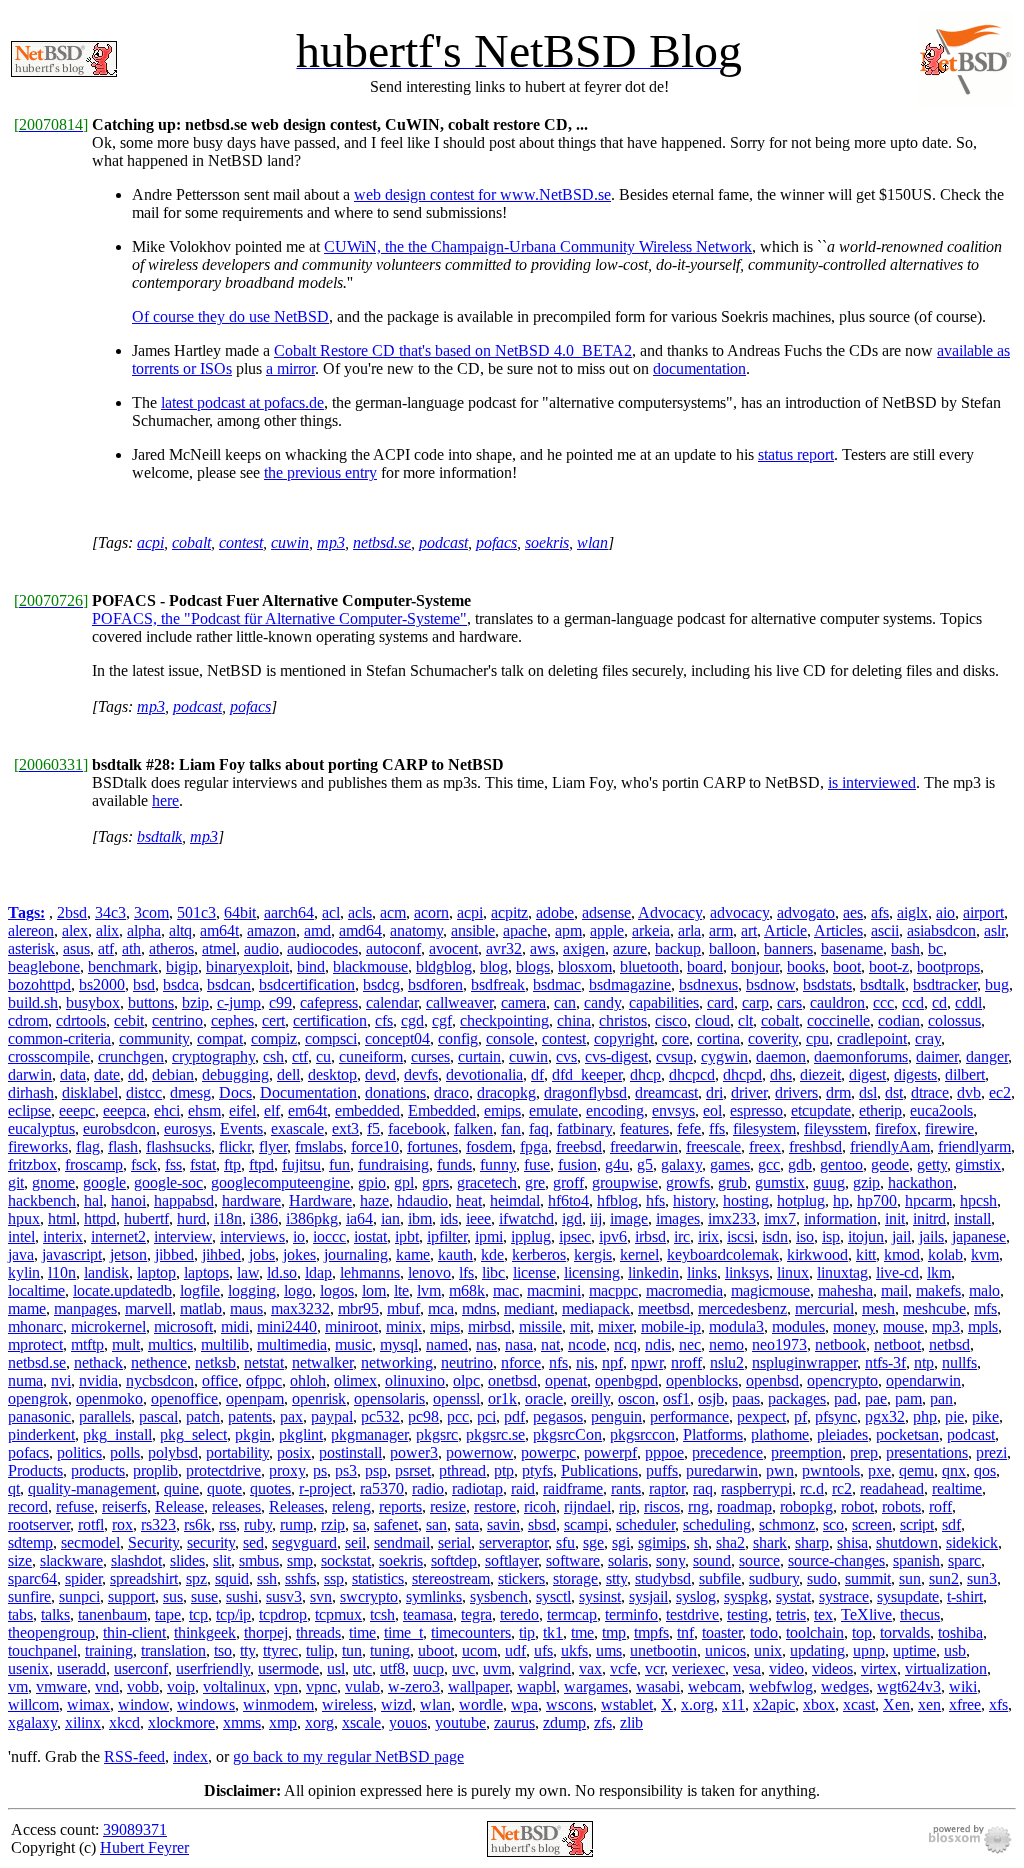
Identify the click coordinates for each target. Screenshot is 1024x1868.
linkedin (653, 1272)
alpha (144, 930)
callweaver (459, 1002)
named (447, 1344)
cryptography (213, 1056)
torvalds (905, 1632)
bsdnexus (708, 984)
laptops (206, 1272)
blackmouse (370, 966)
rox (122, 1524)
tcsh (382, 1614)
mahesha (845, 1290)
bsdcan (229, 984)
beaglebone (44, 966)
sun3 (982, 1578)
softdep (454, 1560)
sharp (812, 1542)
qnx (954, 1470)
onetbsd (512, 1380)
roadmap (744, 1506)
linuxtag (842, 1272)
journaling (356, 1254)
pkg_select (193, 1434)
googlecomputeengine (280, 1182)
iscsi (740, 1236)
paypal (332, 1416)
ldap (318, 1272)
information (840, 1218)
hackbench (42, 1200)
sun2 (944, 1578)
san (436, 1524)
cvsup (674, 1056)
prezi (991, 1452)
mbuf (403, 1308)
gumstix (780, 1182)
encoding (615, 1110)
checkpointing (504, 1020)
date (107, 1074)
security (211, 1542)
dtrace (930, 1092)
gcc (769, 1164)
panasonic (39, 1416)
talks (55, 1614)
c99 (280, 1002)
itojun (866, 1236)
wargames (596, 1686)
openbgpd (626, 1380)
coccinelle (838, 1020)
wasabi (658, 1686)
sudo (822, 1578)
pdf (514, 1416)
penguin (616, 1416)
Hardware (320, 1200)
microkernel (108, 1326)
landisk (106, 1272)
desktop (332, 1074)
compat (220, 1038)
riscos (662, 1506)
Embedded (442, 1110)
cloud (712, 1020)
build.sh (33, 1002)
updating (817, 1650)
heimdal (515, 1200)
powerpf (610, 1452)
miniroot (351, 1326)
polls (125, 1452)
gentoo (841, 1164)
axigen (584, 948)
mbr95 (358, 1308)
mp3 (331, 542)
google (104, 1182)
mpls (983, 1326)
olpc (466, 1380)
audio (261, 948)
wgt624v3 (909, 1686)
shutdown (907, 1542)
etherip (880, 1110)
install (972, 1218)
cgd (412, 1020)
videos (832, 1668)
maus (246, 1308)
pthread (462, 1470)
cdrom (28, 1020)
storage (575, 1578)
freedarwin (644, 1146)
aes (853, 912)
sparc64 (32, 1578)
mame (27, 1308)
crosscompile (49, 1056)
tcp (198, 1614)
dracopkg (506, 1092)
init (895, 1218)
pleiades (842, 1434)
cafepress (329, 1002)
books (806, 966)
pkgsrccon (642, 1434)
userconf (141, 1668)
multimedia (292, 1344)
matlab (201, 1308)
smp (300, 1560)
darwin (30, 1074)
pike (985, 1416)
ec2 (1000, 1092)
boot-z (889, 966)
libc (493, 1272)
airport (983, 912)
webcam (714, 1686)
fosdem (489, 1146)
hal (93, 1200)
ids (449, 1218)
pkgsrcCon (567, 1434)
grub (732, 1182)
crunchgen (131, 1056)
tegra (476, 1614)
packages (797, 1398)
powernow (479, 1452)
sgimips (662, 1542)
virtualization (946, 1668)
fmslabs (319, 1146)
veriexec (698, 1668)
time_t (403, 1632)
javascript (72, 1254)
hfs (655, 1200)
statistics (378, 1578)
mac (506, 1290)
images (678, 1218)
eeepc (77, 1110)
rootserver (39, 1524)
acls (360, 912)
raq (703, 1488)
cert (273, 1020)
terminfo (631, 1614)
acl (331, 912)
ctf (300, 1056)
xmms (242, 1722)
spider (83, 1578)
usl (336, 1668)
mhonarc (35, 1326)
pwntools (831, 1470)
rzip (333, 1524)
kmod (902, 1254)
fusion (577, 1164)
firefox (896, 1128)
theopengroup (51, 1632)
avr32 (504, 948)
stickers (521, 1578)
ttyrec (280, 1650)
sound (712, 1560)
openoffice (184, 1398)
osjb (711, 1398)
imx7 (780, 1218)
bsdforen (435, 984)
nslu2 (727, 1362)
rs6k (197, 1524)
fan (511, 1128)
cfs (384, 1020)
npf (612, 1362)
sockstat (346, 1560)
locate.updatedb (122, 1290)
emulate (553, 1110)
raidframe (573, 1488)
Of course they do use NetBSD (230, 316)
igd (572, 1218)
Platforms (713, 1434)
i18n (228, 1218)
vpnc (321, 1686)
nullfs (959, 1362)
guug (829, 1182)
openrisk (319, 1398)
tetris (791, 1614)
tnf (685, 1632)
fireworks (38, 1146)
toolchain (815, 1632)
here (165, 800)
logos (337, 1290)
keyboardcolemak (723, 1254)
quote (224, 1488)
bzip (195, 1002)
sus (173, 1596)
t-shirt (965, 1596)
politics (79, 1452)
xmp (283, 1722)
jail (901, 1236)
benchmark (123, 966)
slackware (71, 1560)
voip (181, 1686)
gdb (800, 1164)
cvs (566, 1056)
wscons (569, 1704)
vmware (61, 1686)
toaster (722, 1632)
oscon (636, 1398)
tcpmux (338, 1614)
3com (151, 912)
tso (223, 1650)
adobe (555, 912)
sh (701, 1542)
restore (495, 1506)
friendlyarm (974, 1146)
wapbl (536, 1686)
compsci (331, 1038)
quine (181, 1488)
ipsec (575, 1236)
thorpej (266, 1632)
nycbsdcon (160, 1380)
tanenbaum (112, 1614)
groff (568, 1182)
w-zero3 (414, 1686)
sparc (964, 1560)
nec (690, 1344)
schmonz (787, 1524)
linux (793, 1272)
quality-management (92, 1488)
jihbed (221, 1254)
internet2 (118, 1236)
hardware (251, 1200)
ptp (504, 1470)
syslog (696, 1596)
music (353, 1344)
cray (928, 1038)
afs (880, 912)
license (534, 1272)
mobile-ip (671, 1326)
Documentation (308, 1092)
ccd (913, 1002)
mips (445, 1326)
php (925, 1416)
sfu (565, 1542)
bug (997, 984)
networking (397, 1362)
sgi (621, 1542)
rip (627, 1506)
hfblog (617, 1200)
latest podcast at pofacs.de (242, 402)
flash (123, 1146)
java (21, 1254)
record (28, 1506)
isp (831, 1236)
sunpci (79, 1596)
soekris (547, 542)
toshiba (960, 1632)
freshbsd (815, 1146)
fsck (144, 1164)
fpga (534, 1146)
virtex (879, 1668)
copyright (624, 1038)
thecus (920, 1614)
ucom (479, 1650)
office (220, 1380)
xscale (361, 1722)
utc (362, 1668)
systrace (844, 1596)
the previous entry (320, 472)
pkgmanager (369, 1434)
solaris (628, 1560)
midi (235, 1326)
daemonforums (861, 1056)
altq (180, 930)
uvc (463, 1668)
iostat (370, 1236)
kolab (945, 1254)
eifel (242, 1110)
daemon (781, 1056)
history (694, 1200)
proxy (287, 1470)
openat (566, 1380)
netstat (264, 1362)
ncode (587, 1344)
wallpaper (478, 1686)
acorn (431, 912)
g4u (617, 1164)
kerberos (539, 1254)
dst (894, 1092)
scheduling (717, 1524)
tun (352, 1650)
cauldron (837, 1002)
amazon (271, 930)
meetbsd (664, 1308)
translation (173, 1650)
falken (473, 1128)
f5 (373, 1128)
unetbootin (663, 1650)
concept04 (397, 1038)
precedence (727, 1452)
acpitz (509, 912)
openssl (456, 1398)
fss (173, 1164)
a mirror (290, 368)
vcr (654, 1668)
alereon (31, 930)
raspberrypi (756, 1488)
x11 (733, 1704)
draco (451, 1092)
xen (929, 1704)
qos (985, 1470)
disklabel (90, 1092)
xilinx (83, 1722)
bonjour (755, 966)
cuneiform (371, 1056)
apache (525, 930)
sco (833, 1524)
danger (987, 1056)
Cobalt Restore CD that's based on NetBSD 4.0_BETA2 (453, 350)
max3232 (300, 1308)
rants (626, 1488)
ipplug (531, 1236)
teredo (519, 1614)
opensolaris (389, 1398)
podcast (443, 542)
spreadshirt (144, 1578)
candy (602, 1002)
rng (698, 1506)
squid (232, 1578)
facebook (417, 1128)
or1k (502, 1398)
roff (940, 1506)
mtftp (87, 1344)
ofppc (264, 1380)
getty (932, 1164)
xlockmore (181, 1722)
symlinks (434, 1596)
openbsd (772, 1380)
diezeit (820, 1074)
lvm (429, 1290)
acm (393, 912)
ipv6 (613, 1236)
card (720, 1002)
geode (890, 1164)
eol (712, 1110)
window (143, 1704)
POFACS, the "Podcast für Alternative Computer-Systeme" (279, 618)
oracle (544, 1398)
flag (88, 1146)
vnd (107, 1686)
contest (241, 542)
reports (400, 1506)
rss (227, 1524)
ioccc (329, 1236)
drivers (796, 1092)
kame (413, 1254)
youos (408, 1722)
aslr (994, 930)
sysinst (600, 1596)
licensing (592, 1272)
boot (847, 966)
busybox (93, 1002)
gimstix (978, 1164)
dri (714, 1092)
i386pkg (312, 1218)
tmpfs (651, 1632)
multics (170, 1344)
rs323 (158, 1524)
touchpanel (42, 1650)
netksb (215, 1362)
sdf (951, 1524)
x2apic (774, 1704)
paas (746, 1398)
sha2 (730, 1542)
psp (376, 1470)
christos (623, 1020)
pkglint (301, 1434)
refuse (75, 1506)
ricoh (540, 1506)
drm (838, 1092)
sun (910, 1578)
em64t (307, 1110)
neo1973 (779, 1344)
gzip (866, 1182)
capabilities (664, 1002)
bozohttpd (39, 984)
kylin (24, 1272)
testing (747, 1614)
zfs (603, 1722)
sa (359, 1524)
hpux (24, 1218)
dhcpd (742, 1074)
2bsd (72, 912)
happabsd (184, 1200)
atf (106, 948)
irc (682, 1236)
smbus (259, 1560)
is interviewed (872, 782)
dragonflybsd (585, 1092)
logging (252, 1290)
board (705, 966)
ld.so (282, 1272)
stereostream (451, 1578)
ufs (543, 1650)
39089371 (135, 1829)
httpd (100, 1218)
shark (770, 1542)
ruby (258, 1524)
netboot (897, 1344)
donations (395, 1092)
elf (272, 1110)
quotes (270, 1488)
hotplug (801, 1200)
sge (593, 1542)
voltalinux (234, 1686)
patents (250, 1416)
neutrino (467, 1362)
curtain (479, 1056)
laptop (156, 1272)
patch (203, 1416)
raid (523, 1488)
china (574, 1020)
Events (241, 1128)
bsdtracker (945, 984)
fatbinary (584, 1128)
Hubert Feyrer (144, 1847)
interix (63, 1236)
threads (318, 1632)
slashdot (136, 1560)
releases (236, 1506)
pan (941, 1398)
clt (745, 1020)
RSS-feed (134, 1756)
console (510, 1038)
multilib (225, 1344)
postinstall (350, 1452)
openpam (255, 1398)
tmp (614, 1632)
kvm (985, 1254)
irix (708, 1236)
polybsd (173, 1452)
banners (788, 948)
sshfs (300, 1578)
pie (954, 1416)
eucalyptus (41, 1128)
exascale (297, 1128)
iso (805, 1236)
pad (845, 1398)
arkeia (651, 930)
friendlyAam (890, 1146)
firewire (949, 1128)
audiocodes (322, 948)
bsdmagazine (630, 984)
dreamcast (666, 1092)
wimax (88, 1704)
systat (793, 1596)
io (299, 1236)
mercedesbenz (742, 1308)
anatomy (416, 930)
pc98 (423, 1416)
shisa (852, 1542)
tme (582, 1632)
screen (872, 1524)
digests (915, 1074)
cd (939, 1002)
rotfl (91, 1524)
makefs (938, 1290)
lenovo (429, 1272)
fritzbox (32, 1164)
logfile (200, 1290)
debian (173, 1074)
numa (25, 1380)
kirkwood (817, 1254)
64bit (240, 912)
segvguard (304, 1542)
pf (800, 1416)
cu (323, 1056)
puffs (662, 1470)
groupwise (625, 1182)
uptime (914, 1650)
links (702, 1272)
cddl (968, 1002)
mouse (903, 1326)
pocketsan (907, 1434)
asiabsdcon (941, 930)
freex (765, 1146)
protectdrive (223, 1470)
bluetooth (649, 966)
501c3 (196, 912)
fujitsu (301, 1164)
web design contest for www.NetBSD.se (482, 194)
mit (580, 1326)
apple (607, 930)
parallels (105, 1416)
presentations (927, 1452)
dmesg (190, 1092)
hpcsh (978, 1200)
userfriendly (213, 1668)
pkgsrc (437, 1434)
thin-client (134, 1632)
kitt (866, 1254)
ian (390, 1218)
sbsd (542, 1524)
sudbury (774, 1578)
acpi (150, 542)
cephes (232, 1020)
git (16, 1182)
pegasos (558, 1416)
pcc (458, 1416)
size (20, 1560)
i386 (264, 1218)
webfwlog (781, 1686)
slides (187, 1560)
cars (789, 1002)
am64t (219, 930)
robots (901, 1506)
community (154, 1038)
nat (550, 1344)
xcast (859, 1704)
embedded (367, 1110)
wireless (347, 1704)
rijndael (587, 1506)
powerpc (548, 1452)
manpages (85, 1308)
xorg (319, 1722)
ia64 (359, 1218)
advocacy (739, 912)
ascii (885, 930)
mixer (615, 1326)
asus (76, 948)
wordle (481, 1704)
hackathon (920, 1182)
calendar (392, 1002)
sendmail (402, 1542)
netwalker (322, 1362)
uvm (497, 1668)
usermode (288, 1668)
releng (351, 1506)
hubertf (146, 1218)
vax (590, 1668)
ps (320, 1470)
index (190, 1756)
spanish (916, 1560)
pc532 (380, 1416)
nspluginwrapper (804, 1362)
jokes (299, 1254)
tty (247, 1650)
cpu (817, 1038)
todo (764, 1632)
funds (454, 1164)
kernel (639, 1254)
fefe (689, 1128)
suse (204, 1596)
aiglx (912, 912)
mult (126, 1344)
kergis (593, 1254)
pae (876, 1398)
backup (678, 948)
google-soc (168, 1182)
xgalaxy (32, 1722)
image (629, 1218)
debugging (235, 1074)
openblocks (702, 1380)
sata (467, 1524)
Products (35, 1470)
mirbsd (489, 1326)
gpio (372, 1182)
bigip (182, 966)
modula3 (736, 1326)
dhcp (645, 1074)
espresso (756, 1110)
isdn (775, 1236)
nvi (61, 1380)
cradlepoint (872, 1038)
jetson (128, 1254)
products (98, 1470)
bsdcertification (307, 984)
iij (596, 1218)
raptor (667, 1488)
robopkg (806, 1506)
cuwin (290, 542)
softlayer (511, 1560)
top (862, 1632)
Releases (296, 1506)
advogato (806, 912)
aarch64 (289, 912)
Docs (235, 1092)
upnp (869, 1650)
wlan (592, 542)
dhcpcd (692, 1074)
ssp (334, 1578)
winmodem (278, 1704)
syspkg (746, 1596)
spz (196, 1578)
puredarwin (722, 1470)
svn (321, 1596)
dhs (781, 1074)
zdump (564, 1722)
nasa (519, 1344)
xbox (819, 1704)
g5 (645, 1164)
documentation (699, 368)
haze (374, 1200)
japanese (979, 1236)
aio (945, 912)
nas (486, 1344)
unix (768, 1650)
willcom (33, 1704)
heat (469, 1200)
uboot (436, 1650)
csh (273, 1056)
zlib (631, 1722)
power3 (414, 1452)
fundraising (393, 1164)
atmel (219, 948)
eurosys (188, 1128)
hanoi (128, 1200)
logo (298, 1290)
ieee (478, 1218)
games (730, 1164)
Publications (599, 1470)
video (786, 1668)
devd (380, 1074)
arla (689, 930)
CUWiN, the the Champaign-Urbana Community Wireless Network (538, 246)
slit (222, 1560)
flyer (273, 1146)
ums (609, 1650)
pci (486, 1416)
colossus (954, 1020)
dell (288, 1074)
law (248, 1272)
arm (721, 930)
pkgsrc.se (495, 1434)
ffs (717, 1128)
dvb (969, 1092)
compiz (274, 1038)
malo (984, 1290)
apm (568, 930)
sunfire (29, 1596)
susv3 (284, 1596)
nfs (558, 1362)
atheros (171, 948)
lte (401, 1290)
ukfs (574, 1650)
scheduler (645, 1524)
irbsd (650, 1236)
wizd (396, 1704)
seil (355, 1542)
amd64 (360, 930)
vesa (747, 1668)
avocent (453, 948)
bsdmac (557, 984)
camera (523, 1002)
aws (542, 948)
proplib (155, 1470)
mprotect (35, 1344)
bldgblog (444, 966)
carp (755, 1002)
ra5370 (382, 1488)
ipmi (489, 1236)
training (109, 1650)
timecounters (471, 1632)
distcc (144, 1092)
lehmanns (370, 1272)
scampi (586, 1524)
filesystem (764, 1128)
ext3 (345, 1128)
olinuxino (415, 1380)
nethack (98, 1362)
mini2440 (287, 1326)
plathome (780, 1434)
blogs (533, 966)
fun (339, 1164)
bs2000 (102, 984)
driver (749, 1092)
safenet (396, 1524)
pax (291, 1416)
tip (527, 1632)
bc (935, 948)
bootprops (948, 966)
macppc (613, 1290)
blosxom (585, 966)
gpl (404, 1182)
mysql (399, 1344)
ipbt (407, 1236)
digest (867, 1074)
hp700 (877, 1200)
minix (404, 1326)
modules (798, 1326)
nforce (521, 1362)
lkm (939, 1272)
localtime (36, 1290)
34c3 (110, 912)
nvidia (98, 1380)
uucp (428, 1668)
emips (502, 1110)
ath (131, 948)
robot (857, 1506)
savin (503, 1524)
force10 (375, 1146)
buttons (151, 1002)
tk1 (553, 1632)
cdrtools (81, 1020)
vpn (286, 1686)
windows (206, 1704)
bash (905, 948)
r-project (325, 1488)
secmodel (90, 1542)
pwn (780, 1470)
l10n (62, 1272)
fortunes (432, 1146)
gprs (435, 1182)
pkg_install (117, 1434)
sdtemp (30, 1542)
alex (75, 930)
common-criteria (59, 1038)
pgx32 (885, 1416)
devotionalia (484, 1074)
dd (136, 1074)
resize (448, 1506)
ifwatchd (526, 1218)
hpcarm (928, 1200)
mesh (878, 1308)
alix (107, 930)
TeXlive (866, 1614)
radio (428, 1488)
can (565, 1002)
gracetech (487, 1182)
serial (454, 1542)
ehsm (204, 1110)
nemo (726, 1344)
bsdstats (827, 984)
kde (492, 1254)
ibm (420, 1218)
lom (374, 1290)
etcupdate (821, 1110)
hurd (191, 1218)
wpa (524, 1704)
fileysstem (835, 1128)
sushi (242, 1596)
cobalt (191, 542)
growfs (688, 1182)
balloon (732, 948)
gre (535, 1182)
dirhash (31, 1092)
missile (540, 1326)
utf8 (392, 1668)
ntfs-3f (885, 1362)
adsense (606, 912)
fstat (203, 1164)
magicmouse (770, 1290)
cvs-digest (616, 1056)
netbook (840, 1344)
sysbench (499, 1596)
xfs (998, 1704)
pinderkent (41, 1434)
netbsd (949, 1344)
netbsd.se (382, 542)
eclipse (29, 1110)
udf (515, 1650)
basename (852, 948)
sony (670, 1560)
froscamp (94, 1164)
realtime (957, 1488)
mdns (479, 1308)
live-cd (897, 1272)
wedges (845, 1686)
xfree (965, 1704)
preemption (806, 1452)
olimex (355, 1380)
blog (494, 966)
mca (441, 1308)
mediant (529, 1308)
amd (317, 930)
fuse (537, 1164)
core (675, 1038)
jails (931, 1236)
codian (899, 1020)
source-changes (836, 1560)
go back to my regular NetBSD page (348, 1756)
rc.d (812, 1488)
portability (237, 1452)
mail (894, 1290)
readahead (892, 1488)
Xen (896, 1704)
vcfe (623, 1668)
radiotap (477, 1488)
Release (179, 1506)
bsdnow (770, 984)
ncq (625, 1344)
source (759, 1560)
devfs (421, 1074)
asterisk (31, 948)
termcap (572, 1614)
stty (616, 1578)
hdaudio (422, 1200)
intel (21, 1236)
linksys (747, 1272)
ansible (473, 930)
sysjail (648, 1596)
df (537, 1074)
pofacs (496, 542)
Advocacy (670, 912)
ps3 (346, 1470)
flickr (235, 1146)
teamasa (428, 1614)
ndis (658, 1344)
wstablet (627, 1704)
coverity (773, 1038)
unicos (725, 1650)
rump (296, 1524)
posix (294, 1452)
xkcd (124, 1722)
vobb (143, 1686)
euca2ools (941, 1110)
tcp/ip (233, 1614)
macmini (554, 1290)
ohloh (308, 1380)
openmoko (109, 1398)
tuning (390, 1650)
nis (585, 1362)
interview (183, 1236)
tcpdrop (283, 1614)
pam (908, 1398)
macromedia (684, 1290)
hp (841, 1200)
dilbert (965, 1074)
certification (330, 1020)
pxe (879, 1470)
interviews (252, 1236)
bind (311, 966)
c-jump (239, 1002)
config (458, 1038)
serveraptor (513, 1542)
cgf (442, 1020)
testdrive (692, 1614)
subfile (720, 1578)
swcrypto (369, 1596)
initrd (929, 1218)
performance (689, 1416)
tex (823, 1614)
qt (14, 1488)
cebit (129, 1020)
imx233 (732, 1218)
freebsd (579, 1146)
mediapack (596, 1308)
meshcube (934, 1308)
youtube (460, 1722)
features (644, 1128)
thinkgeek (205, 1632)
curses (430, 1056)
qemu (916, 1470)
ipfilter (447, 1236)
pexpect (761, 1416)
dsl (868, 1092)
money (854, 1326)
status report (796, 454)
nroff (686, 1362)
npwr (647, 1362)
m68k (467, 1290)
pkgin (253, 1434)
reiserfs (124, 1506)
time (362, 1632)
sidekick (972, 1542)
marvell (148, 1308)
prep (864, 1452)
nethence (159, 1362)
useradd (81, 1668)
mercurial (824, 1308)
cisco (671, 1020)
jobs (262, 1254)
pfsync (836, 1416)
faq (539, 1128)
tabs (20, 1614)
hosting (746, 1200)
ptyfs (537, 1470)
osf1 (676, 1398)
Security (153, 1542)
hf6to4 (568, 1200)
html (62, 1218)
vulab (362, 1686)
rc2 (842, 1488)
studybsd (663, 1578)
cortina (718, 1038)
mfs (985, 1308)
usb (955, 1650)
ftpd (261, 1164)
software (573, 1560)
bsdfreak (498, 984)
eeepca (124, 1110)
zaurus (514, 1722)
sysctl (553, 1596)
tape (168, 1614)
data (73, 1074)
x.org (697, 1704)
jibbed (174, 1254)
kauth (455, 1254)
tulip (320, 1650)
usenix (28, 1668)
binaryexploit (247, 966)
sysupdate (908, 1596)
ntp (924, 1362)
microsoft (183, 1326)
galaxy (681, 1164)
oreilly (590, 1398)
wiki (963, 1686)
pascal (158, 1416)
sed (253, 1542)
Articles (838, 930)
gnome (53, 1182)
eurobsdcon (119, 1128)
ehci (167, 1110)
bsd (144, 984)
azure (630, 948)
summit (868, 1578)
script (917, 1524)
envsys (673, 1110)
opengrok (38, 1398)
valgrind (545, 1668)
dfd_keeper (587, 1074)
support (131, 1596)
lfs (466, 1272)
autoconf (393, 948)
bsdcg (381, 984)
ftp (232, 1164)
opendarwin (923, 1380)
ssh (267, 1578)
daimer (937, 1056)
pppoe (664, 1452)
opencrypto (842, 1380)
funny (498, 1164)
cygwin (724, 1056)
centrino (177, 1020)
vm (18, 1686)
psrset (413, 1470)
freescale (713, 1146)
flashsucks (178, 1146)
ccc (883, 1002)
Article (785, 930)
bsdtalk (159, 836)
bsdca (181, 984)
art (749, 930)
